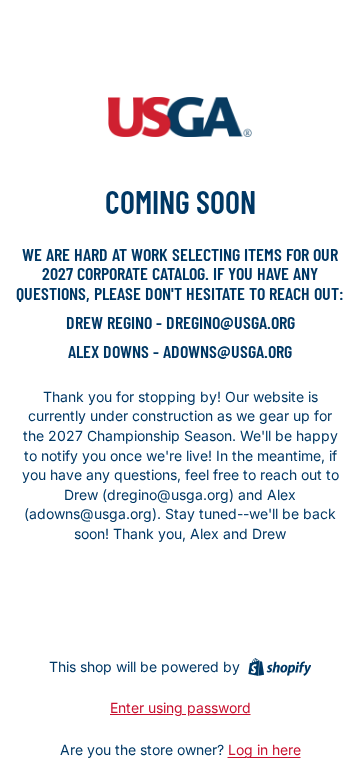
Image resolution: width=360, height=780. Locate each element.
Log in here (264, 749)
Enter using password (180, 707)
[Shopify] (279, 667)
